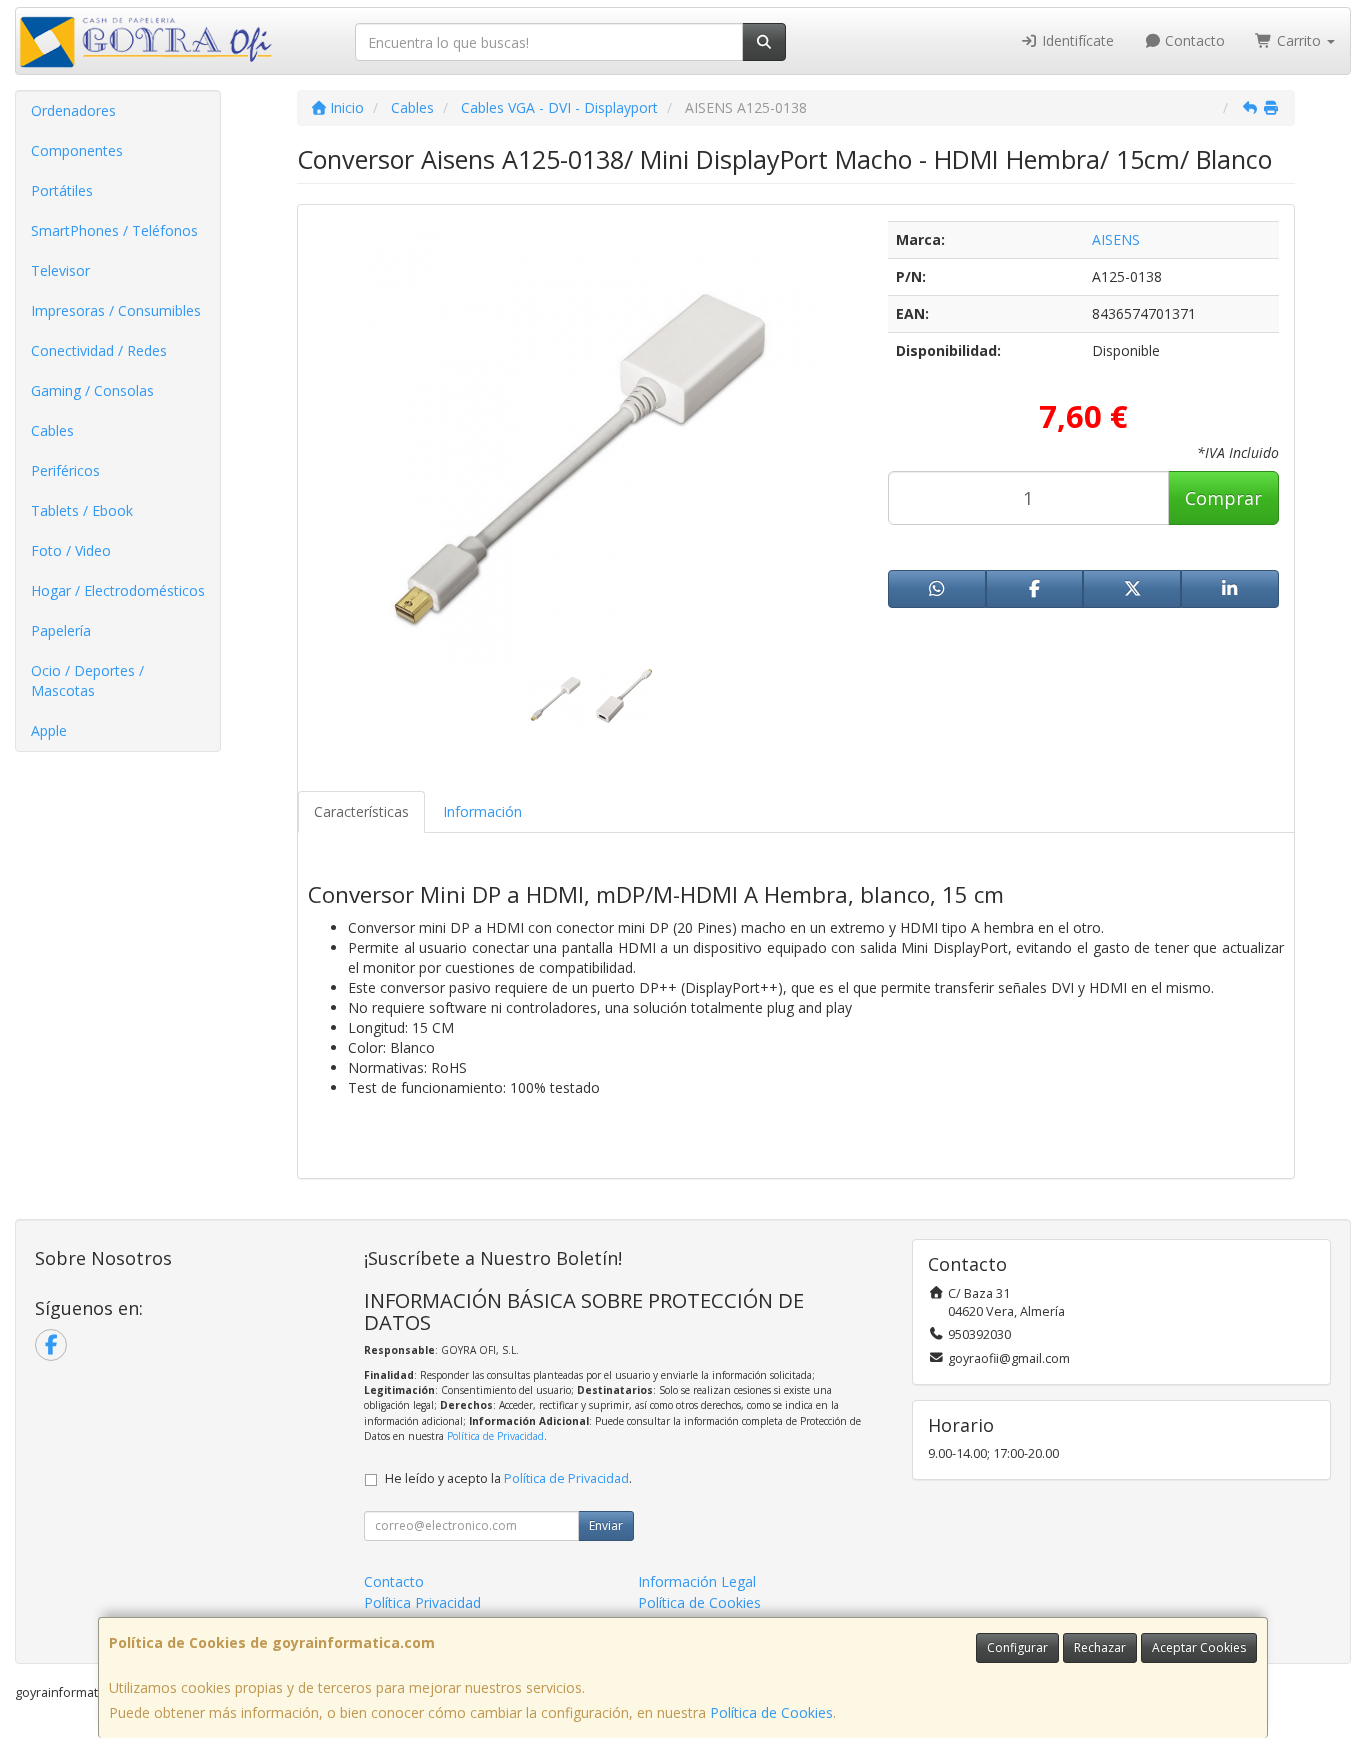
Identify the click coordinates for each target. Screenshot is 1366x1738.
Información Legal (697, 1581)
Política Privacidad (422, 1602)
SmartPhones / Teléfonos (114, 230)
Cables (52, 430)
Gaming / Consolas (92, 390)
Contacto (1193, 40)
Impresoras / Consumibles (116, 310)
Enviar (606, 1525)
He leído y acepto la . (508, 1478)
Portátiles (62, 190)
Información (482, 811)
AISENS (1116, 239)
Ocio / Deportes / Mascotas (87, 680)
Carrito (1299, 40)
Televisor (60, 270)
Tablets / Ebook (82, 510)
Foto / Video (71, 550)
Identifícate (1076, 40)
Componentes (77, 150)
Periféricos (65, 470)
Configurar (1017, 1647)
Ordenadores (73, 110)
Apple (49, 730)
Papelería (61, 630)
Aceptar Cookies (1199, 1647)
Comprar (1223, 498)
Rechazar (1100, 1647)
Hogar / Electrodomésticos (118, 590)
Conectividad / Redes (99, 350)
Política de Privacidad (495, 1436)
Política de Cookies (771, 1712)
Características (361, 811)
